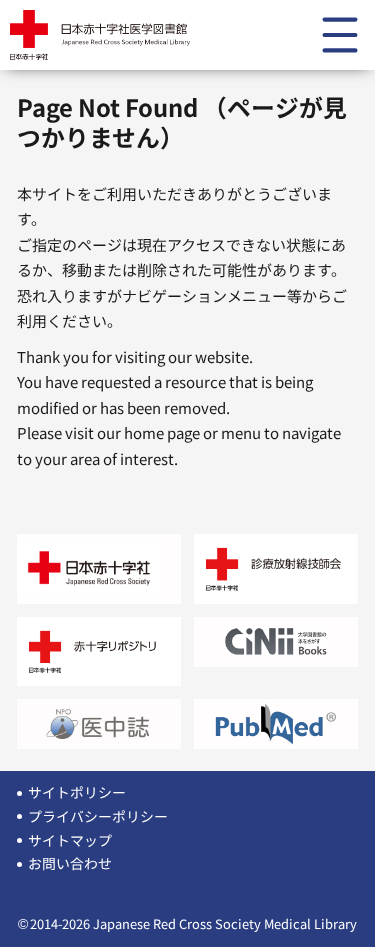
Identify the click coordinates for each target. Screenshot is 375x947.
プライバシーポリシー (98, 816)
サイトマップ (70, 840)
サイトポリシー (77, 792)
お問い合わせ (70, 863)
